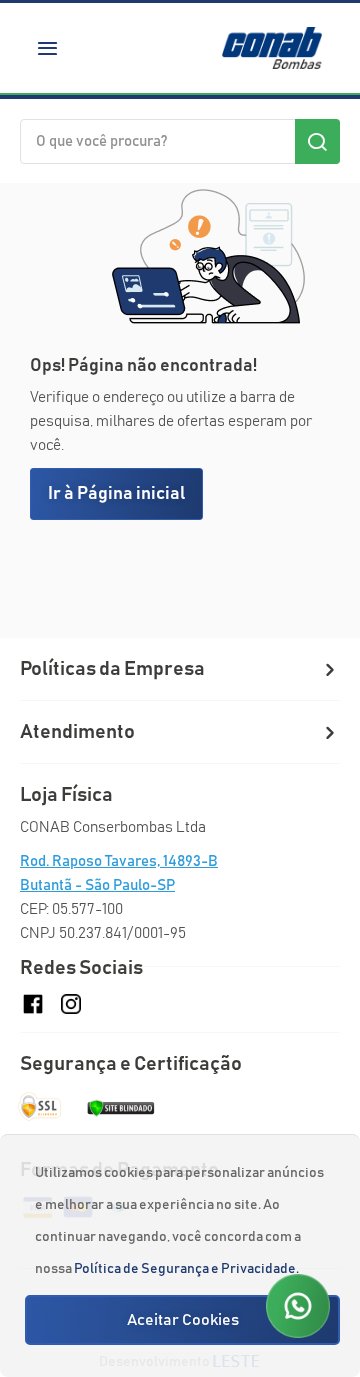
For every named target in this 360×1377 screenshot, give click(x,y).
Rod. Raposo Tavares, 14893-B (119, 861)
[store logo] (271, 48)
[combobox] (180, 141)
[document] (182, 1256)
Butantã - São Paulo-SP (97, 885)
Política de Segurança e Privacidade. (186, 1269)
